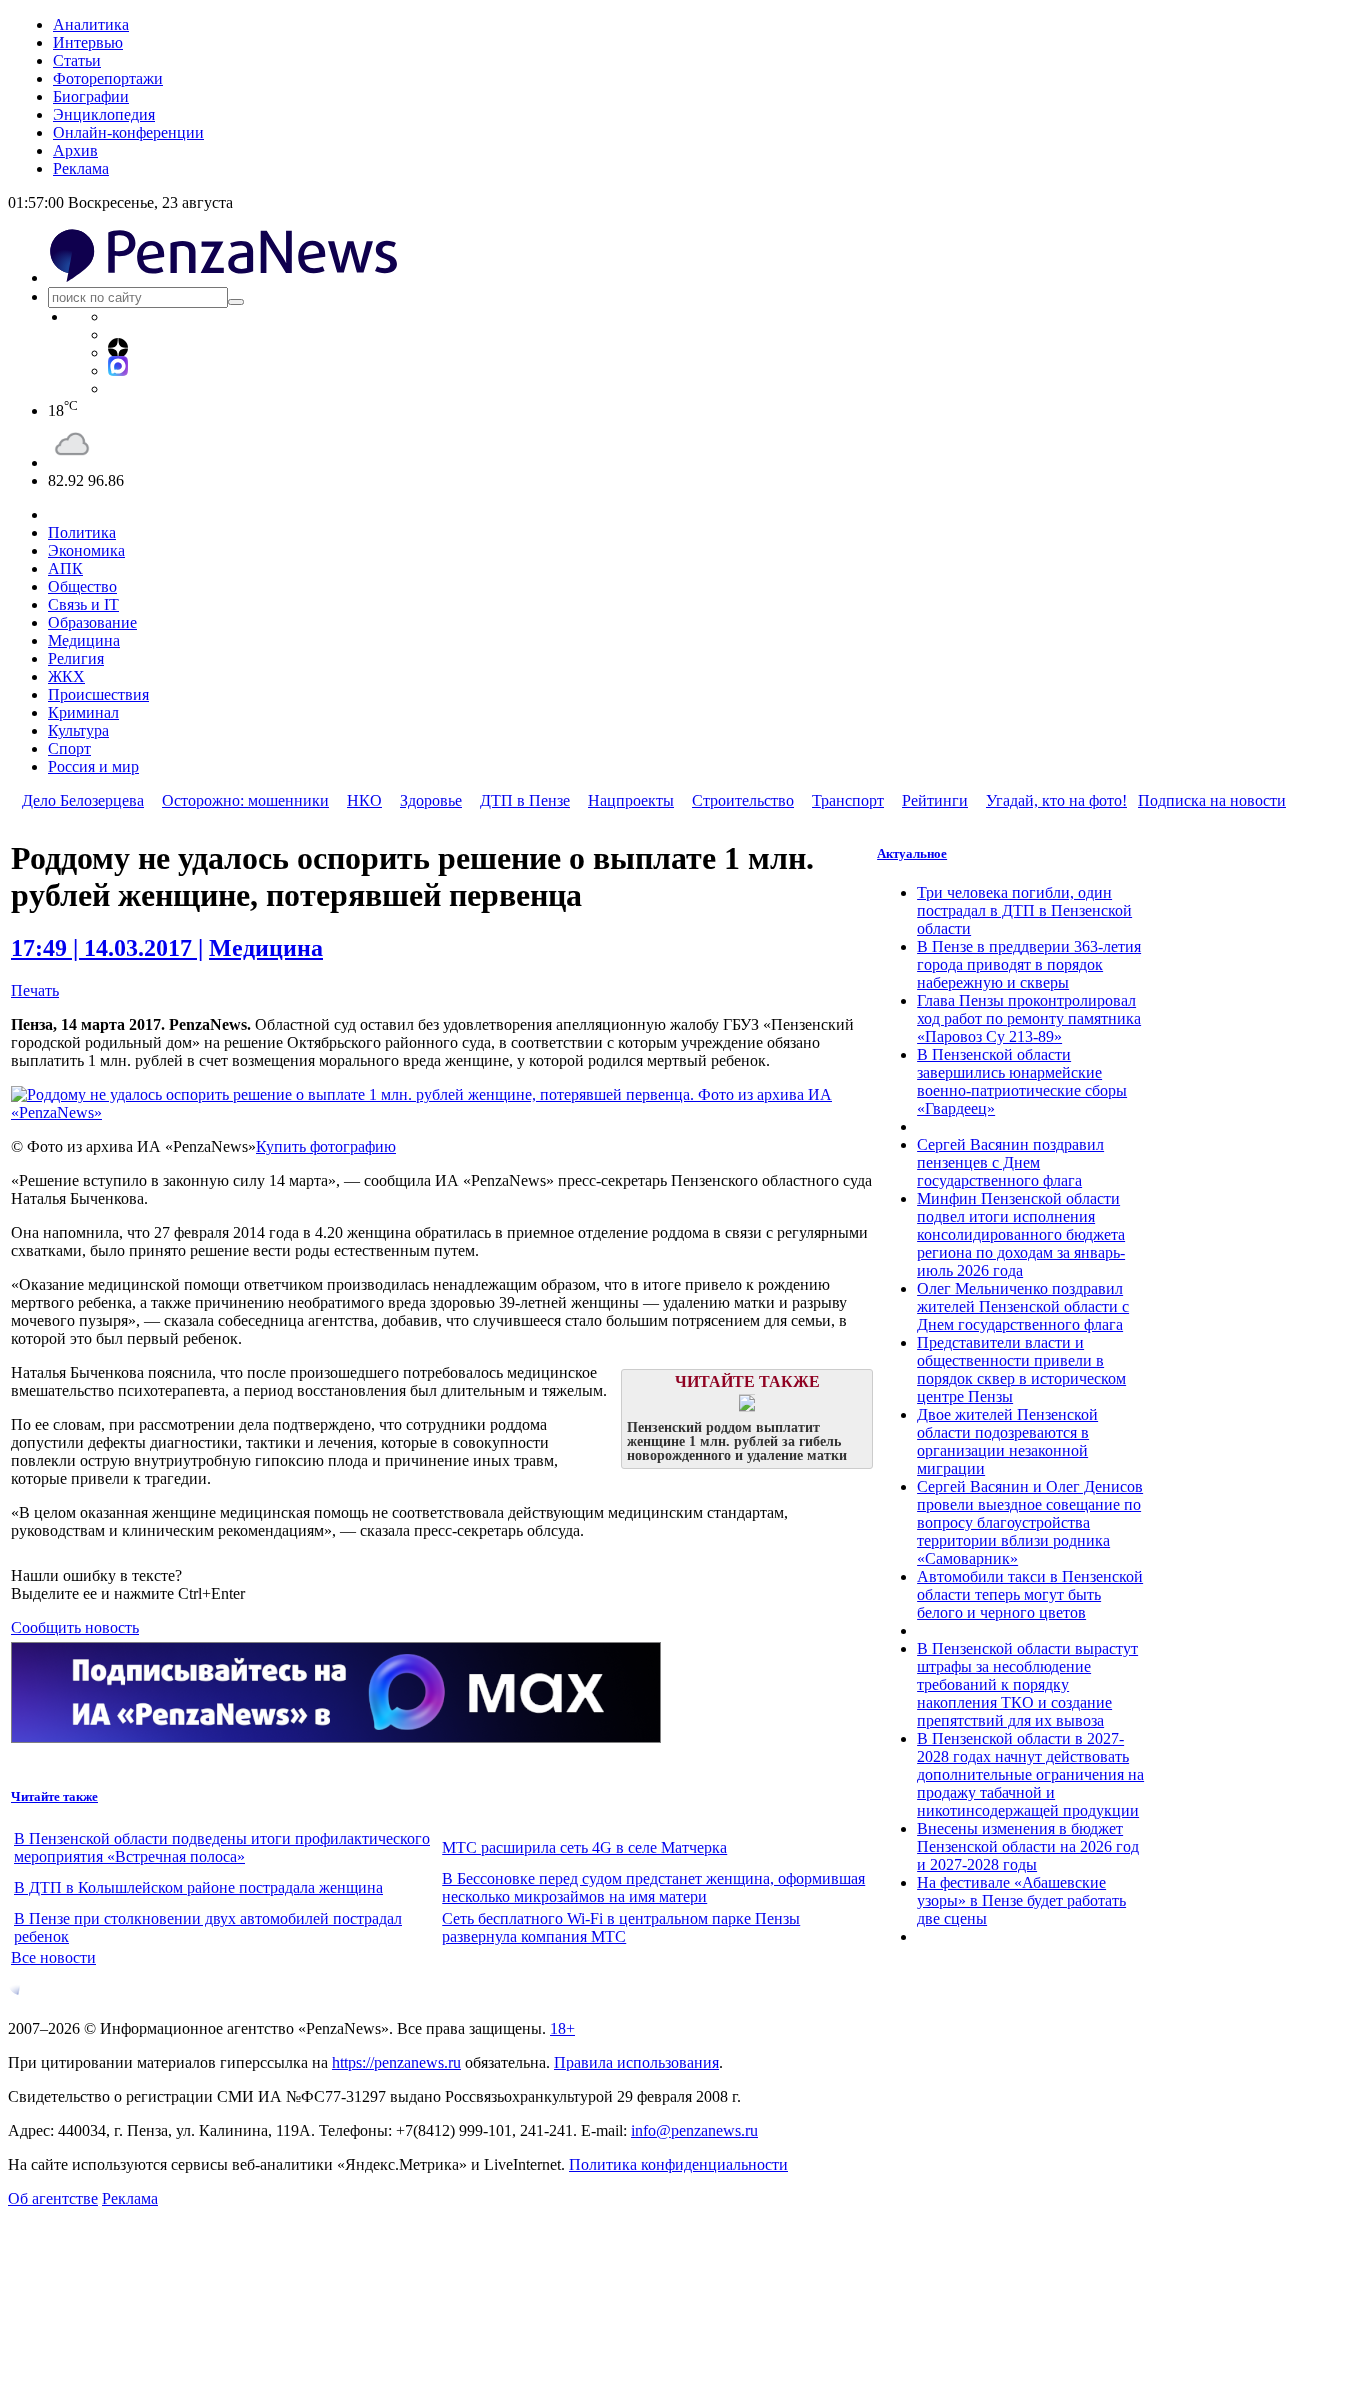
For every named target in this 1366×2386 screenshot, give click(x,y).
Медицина (84, 640)
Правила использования (636, 2062)
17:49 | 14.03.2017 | (107, 948)
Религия (76, 658)
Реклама (81, 168)
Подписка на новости (1212, 800)
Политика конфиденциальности (678, 2164)
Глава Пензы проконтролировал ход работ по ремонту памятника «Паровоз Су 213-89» (1029, 1018)
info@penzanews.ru (694, 2130)
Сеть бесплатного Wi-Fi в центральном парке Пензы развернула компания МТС (621, 1927)
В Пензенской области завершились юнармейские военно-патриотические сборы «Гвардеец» (1022, 1081)
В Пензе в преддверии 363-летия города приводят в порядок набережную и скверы (1029, 964)
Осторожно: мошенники (245, 800)
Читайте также (54, 1796)
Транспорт (848, 800)
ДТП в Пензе (525, 800)
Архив (75, 150)
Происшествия (98, 694)
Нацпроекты (631, 800)
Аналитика (91, 24)
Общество (82, 586)
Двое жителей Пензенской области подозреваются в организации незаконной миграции (1007, 1441)
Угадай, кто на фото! (1056, 800)
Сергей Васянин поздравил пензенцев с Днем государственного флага (1010, 1162)
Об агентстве (53, 2198)
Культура (78, 730)
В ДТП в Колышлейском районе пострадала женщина (198, 1887)
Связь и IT (83, 604)
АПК (65, 568)
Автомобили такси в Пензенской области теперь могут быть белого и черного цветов (1030, 1594)
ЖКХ (66, 676)
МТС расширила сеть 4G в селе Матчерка (584, 1847)
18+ (562, 2028)
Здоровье (431, 800)
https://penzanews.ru (396, 2062)
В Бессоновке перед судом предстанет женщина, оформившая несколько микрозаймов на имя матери (653, 1887)
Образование (92, 622)
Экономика (86, 550)
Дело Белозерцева (83, 800)
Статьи (77, 60)
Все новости (53, 1957)
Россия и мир (93, 766)
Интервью (88, 42)
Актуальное (912, 853)
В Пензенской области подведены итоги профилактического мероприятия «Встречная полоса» (222, 1847)
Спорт (69, 748)
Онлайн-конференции (128, 132)
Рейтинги (935, 800)
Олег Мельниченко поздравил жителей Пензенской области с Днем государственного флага (1023, 1306)
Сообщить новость (75, 1627)
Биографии (91, 96)
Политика (82, 532)
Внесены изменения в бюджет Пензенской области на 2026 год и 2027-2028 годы (1028, 1846)
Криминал (83, 712)
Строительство (743, 800)
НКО (364, 800)
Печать (35, 990)
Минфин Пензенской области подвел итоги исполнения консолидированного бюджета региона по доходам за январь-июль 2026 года (1021, 1234)
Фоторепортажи (108, 78)
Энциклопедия (104, 114)
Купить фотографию (326, 1146)
